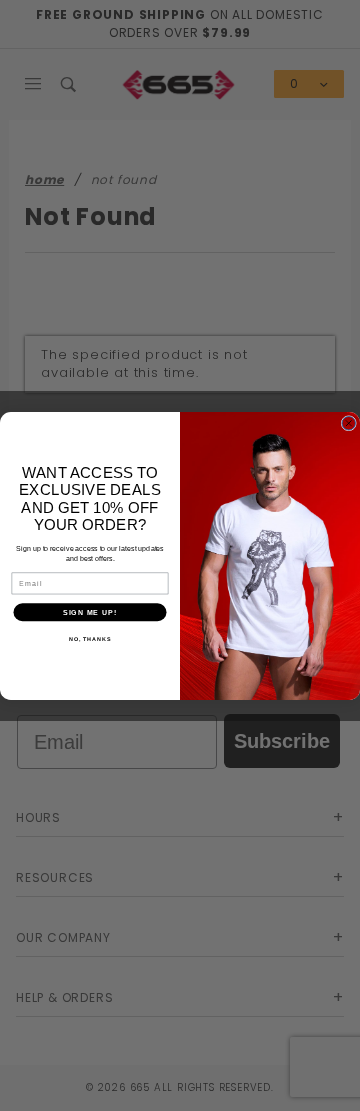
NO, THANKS (90, 639)
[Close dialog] (349, 423)
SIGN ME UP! (90, 612)
